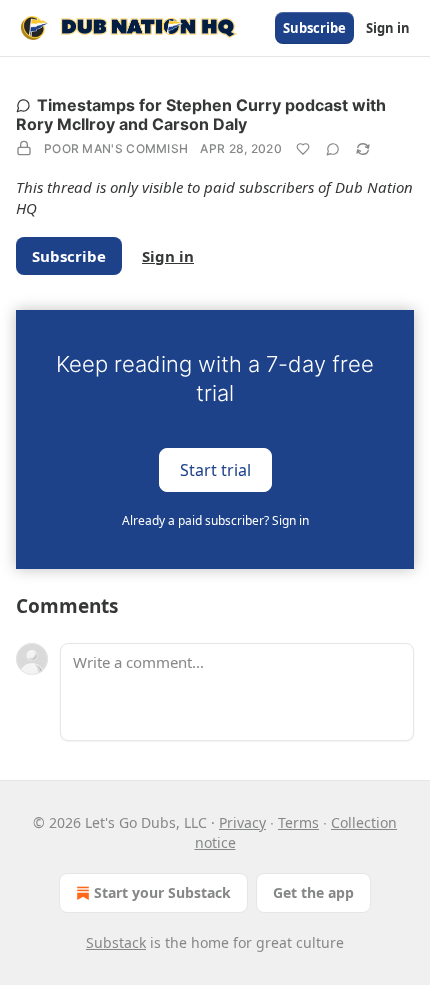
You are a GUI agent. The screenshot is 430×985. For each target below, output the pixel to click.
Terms (298, 822)
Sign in (388, 28)
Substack (116, 942)
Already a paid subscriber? (215, 520)
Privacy (242, 822)
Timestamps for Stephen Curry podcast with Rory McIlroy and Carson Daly (201, 114)
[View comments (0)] (333, 149)
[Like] (303, 149)
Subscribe (314, 28)
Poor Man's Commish (116, 148)
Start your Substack (162, 892)
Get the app (313, 892)
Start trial (215, 469)
